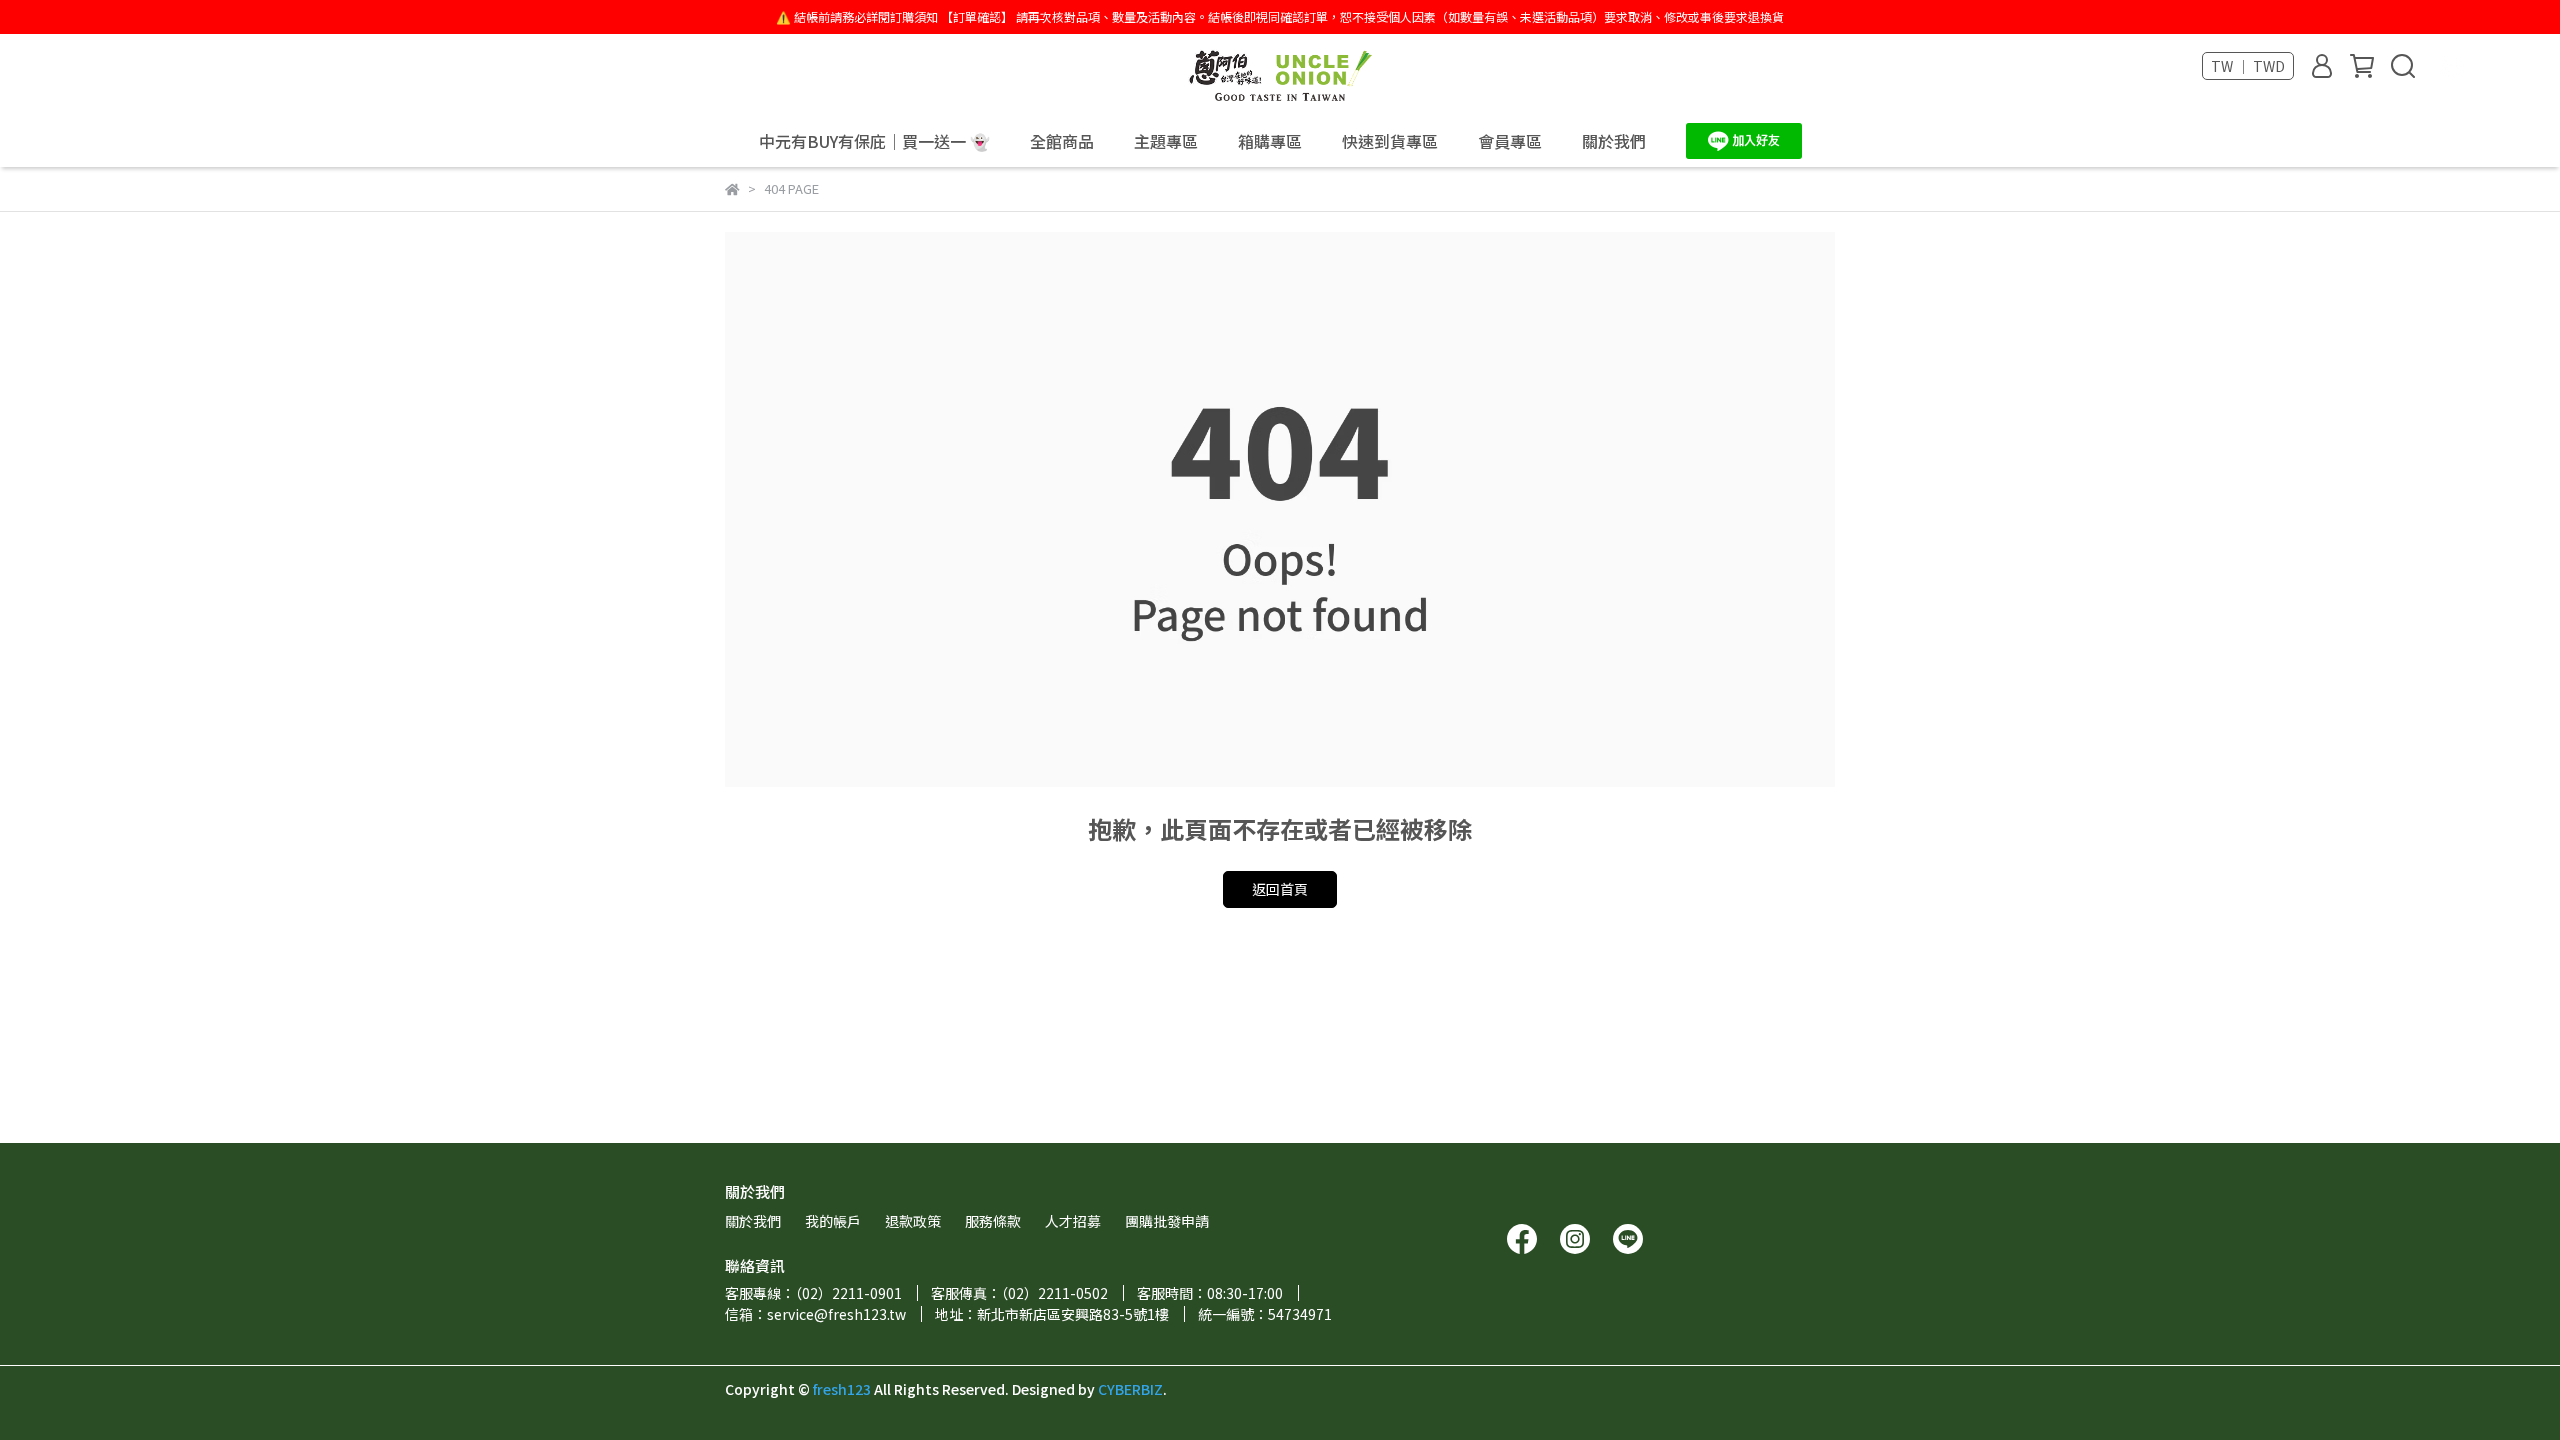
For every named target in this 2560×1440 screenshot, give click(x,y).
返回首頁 (1280, 889)
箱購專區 (1270, 141)
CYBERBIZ (1130, 1389)
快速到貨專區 (1390, 141)
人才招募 (1073, 1221)
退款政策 (913, 1221)
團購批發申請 (1167, 1221)
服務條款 (993, 1221)
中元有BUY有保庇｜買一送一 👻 (874, 141)
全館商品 (1062, 141)
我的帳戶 (833, 1221)
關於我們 (1614, 141)
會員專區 (1510, 141)
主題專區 (1166, 141)
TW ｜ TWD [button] (2248, 66)
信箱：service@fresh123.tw (815, 1314)
